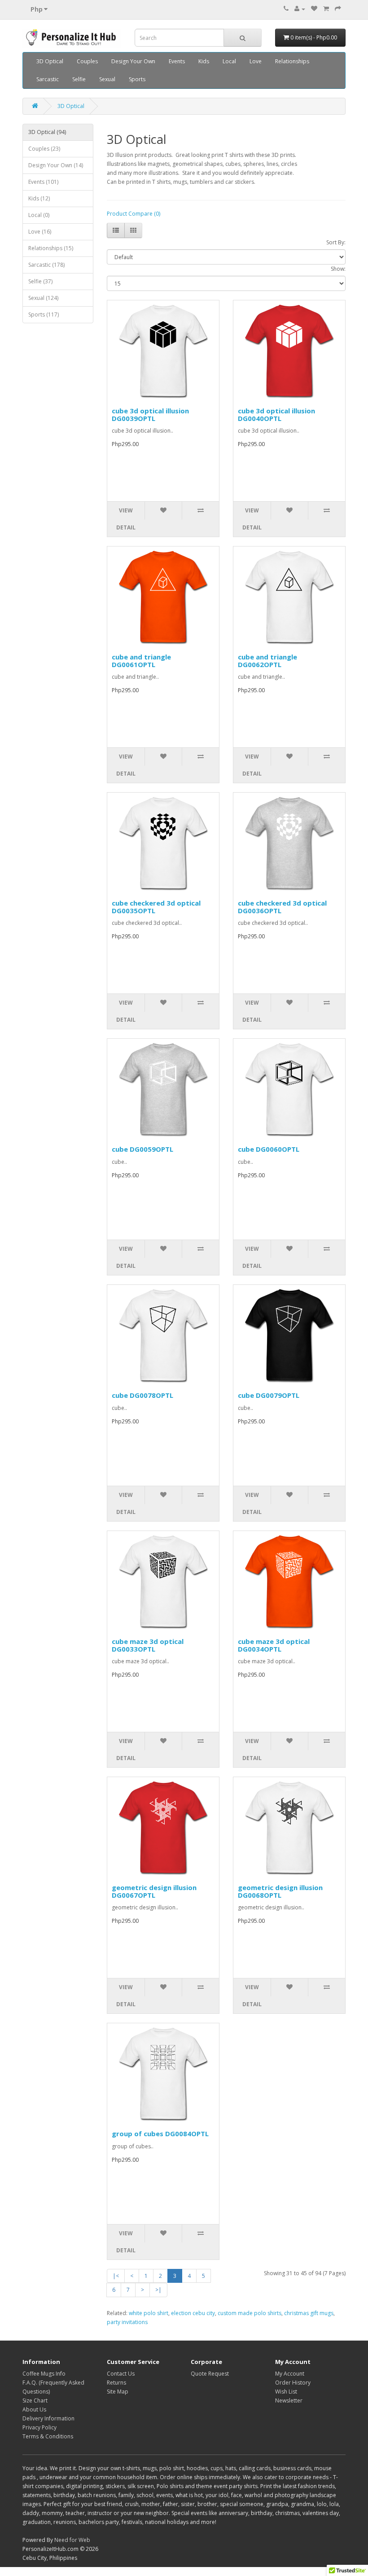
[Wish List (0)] (314, 9)
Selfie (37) (40, 281)
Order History (293, 2383)
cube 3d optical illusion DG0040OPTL (276, 414)
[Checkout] (338, 9)
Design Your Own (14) (56, 165)
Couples (87, 61)
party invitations (127, 2322)
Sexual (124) (43, 298)
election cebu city (193, 2313)
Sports (137, 79)
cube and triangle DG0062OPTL (267, 661)
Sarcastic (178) (46, 265)
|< (116, 2276)
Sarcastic (48, 79)
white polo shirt (149, 2313)
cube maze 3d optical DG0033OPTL (148, 1645)
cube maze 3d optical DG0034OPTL (274, 1645)
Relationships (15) (51, 248)
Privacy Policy (39, 2427)
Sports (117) (44, 314)
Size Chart (35, 2400)
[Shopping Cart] (326, 9)
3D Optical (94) (47, 132)
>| (158, 2290)
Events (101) (43, 182)
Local (229, 61)
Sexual (107, 79)
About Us (34, 2409)
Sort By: (336, 242)
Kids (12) (39, 198)
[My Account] (300, 9)
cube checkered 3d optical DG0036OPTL (282, 907)
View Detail (126, 519)
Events (177, 61)
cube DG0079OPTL (269, 1395)
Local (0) (39, 215)
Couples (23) (44, 149)
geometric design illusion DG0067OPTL (154, 1891)
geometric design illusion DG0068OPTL (280, 1891)
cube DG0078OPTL (142, 1395)
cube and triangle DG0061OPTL (141, 661)
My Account (290, 2374)
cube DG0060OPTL (269, 1149)
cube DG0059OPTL (142, 1149)
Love (256, 61)
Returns (116, 2383)
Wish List (286, 2392)
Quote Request (210, 2374)
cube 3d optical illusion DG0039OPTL (150, 414)
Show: (338, 269)
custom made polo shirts (250, 2313)
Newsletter (289, 2400)
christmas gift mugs (309, 2313)
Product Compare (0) (134, 214)
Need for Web (72, 2540)
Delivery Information (48, 2418)
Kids (204, 61)
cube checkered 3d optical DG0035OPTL (156, 907)
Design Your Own (133, 61)
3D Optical (50, 61)
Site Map (118, 2392)
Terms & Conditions (48, 2436)
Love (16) (40, 232)
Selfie (79, 79)
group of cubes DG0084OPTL (160, 2134)
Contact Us (121, 2374)
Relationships (292, 61)
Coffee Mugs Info (44, 2374)
